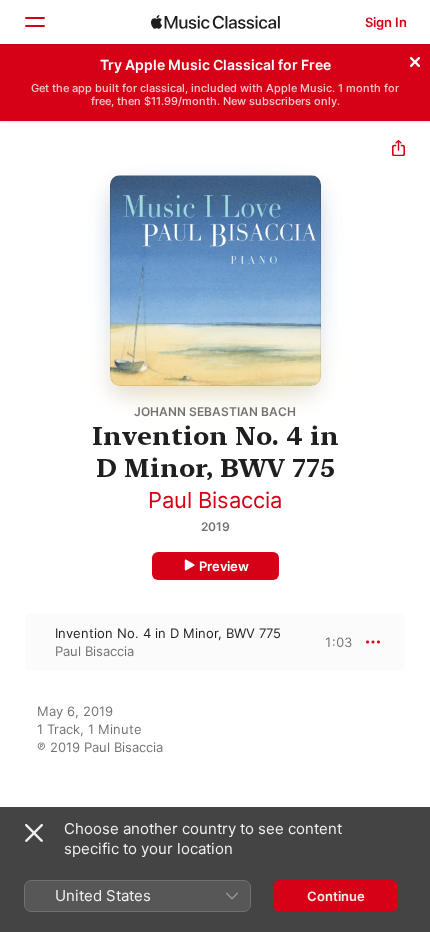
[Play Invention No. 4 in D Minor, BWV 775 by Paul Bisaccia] (13, 642)
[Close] (415, 59)
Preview (224, 566)
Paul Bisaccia (215, 500)
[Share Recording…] (398, 150)
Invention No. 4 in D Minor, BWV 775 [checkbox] (168, 633)
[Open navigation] (34, 22)
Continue (336, 896)
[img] (215, 22)
